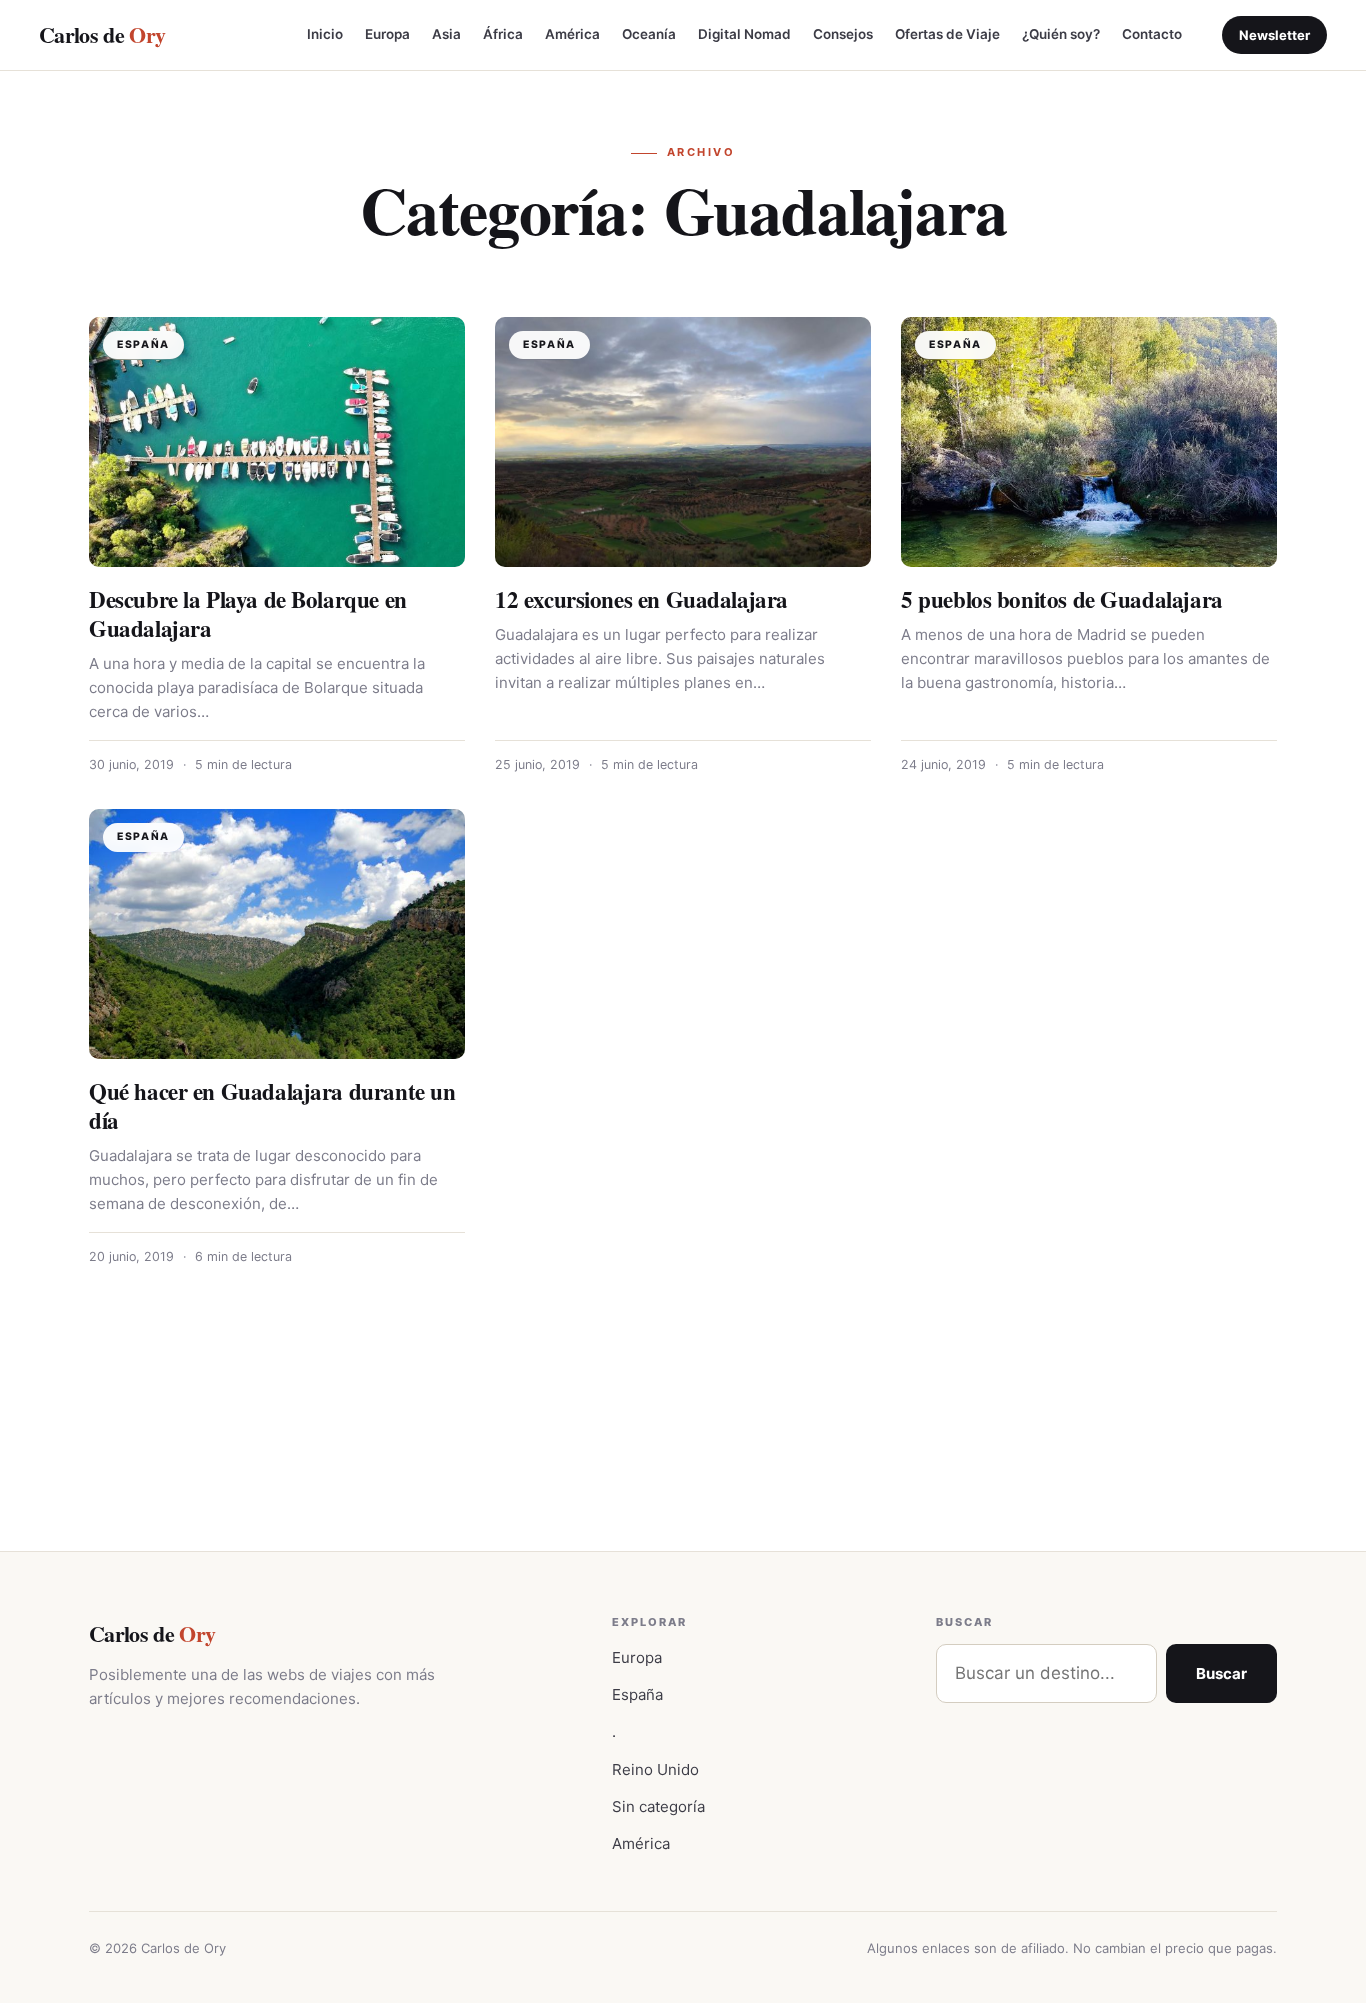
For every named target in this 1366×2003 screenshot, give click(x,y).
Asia (446, 34)
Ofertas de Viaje (947, 34)
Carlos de (102, 34)
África (503, 34)
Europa (387, 34)
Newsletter (1274, 35)
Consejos (843, 34)
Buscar (1221, 1673)
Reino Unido (655, 1769)
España (637, 1694)
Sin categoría (658, 1806)
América (572, 34)
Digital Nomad (744, 34)
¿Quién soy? (1061, 34)
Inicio (325, 34)
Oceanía (649, 34)
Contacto (1152, 34)
